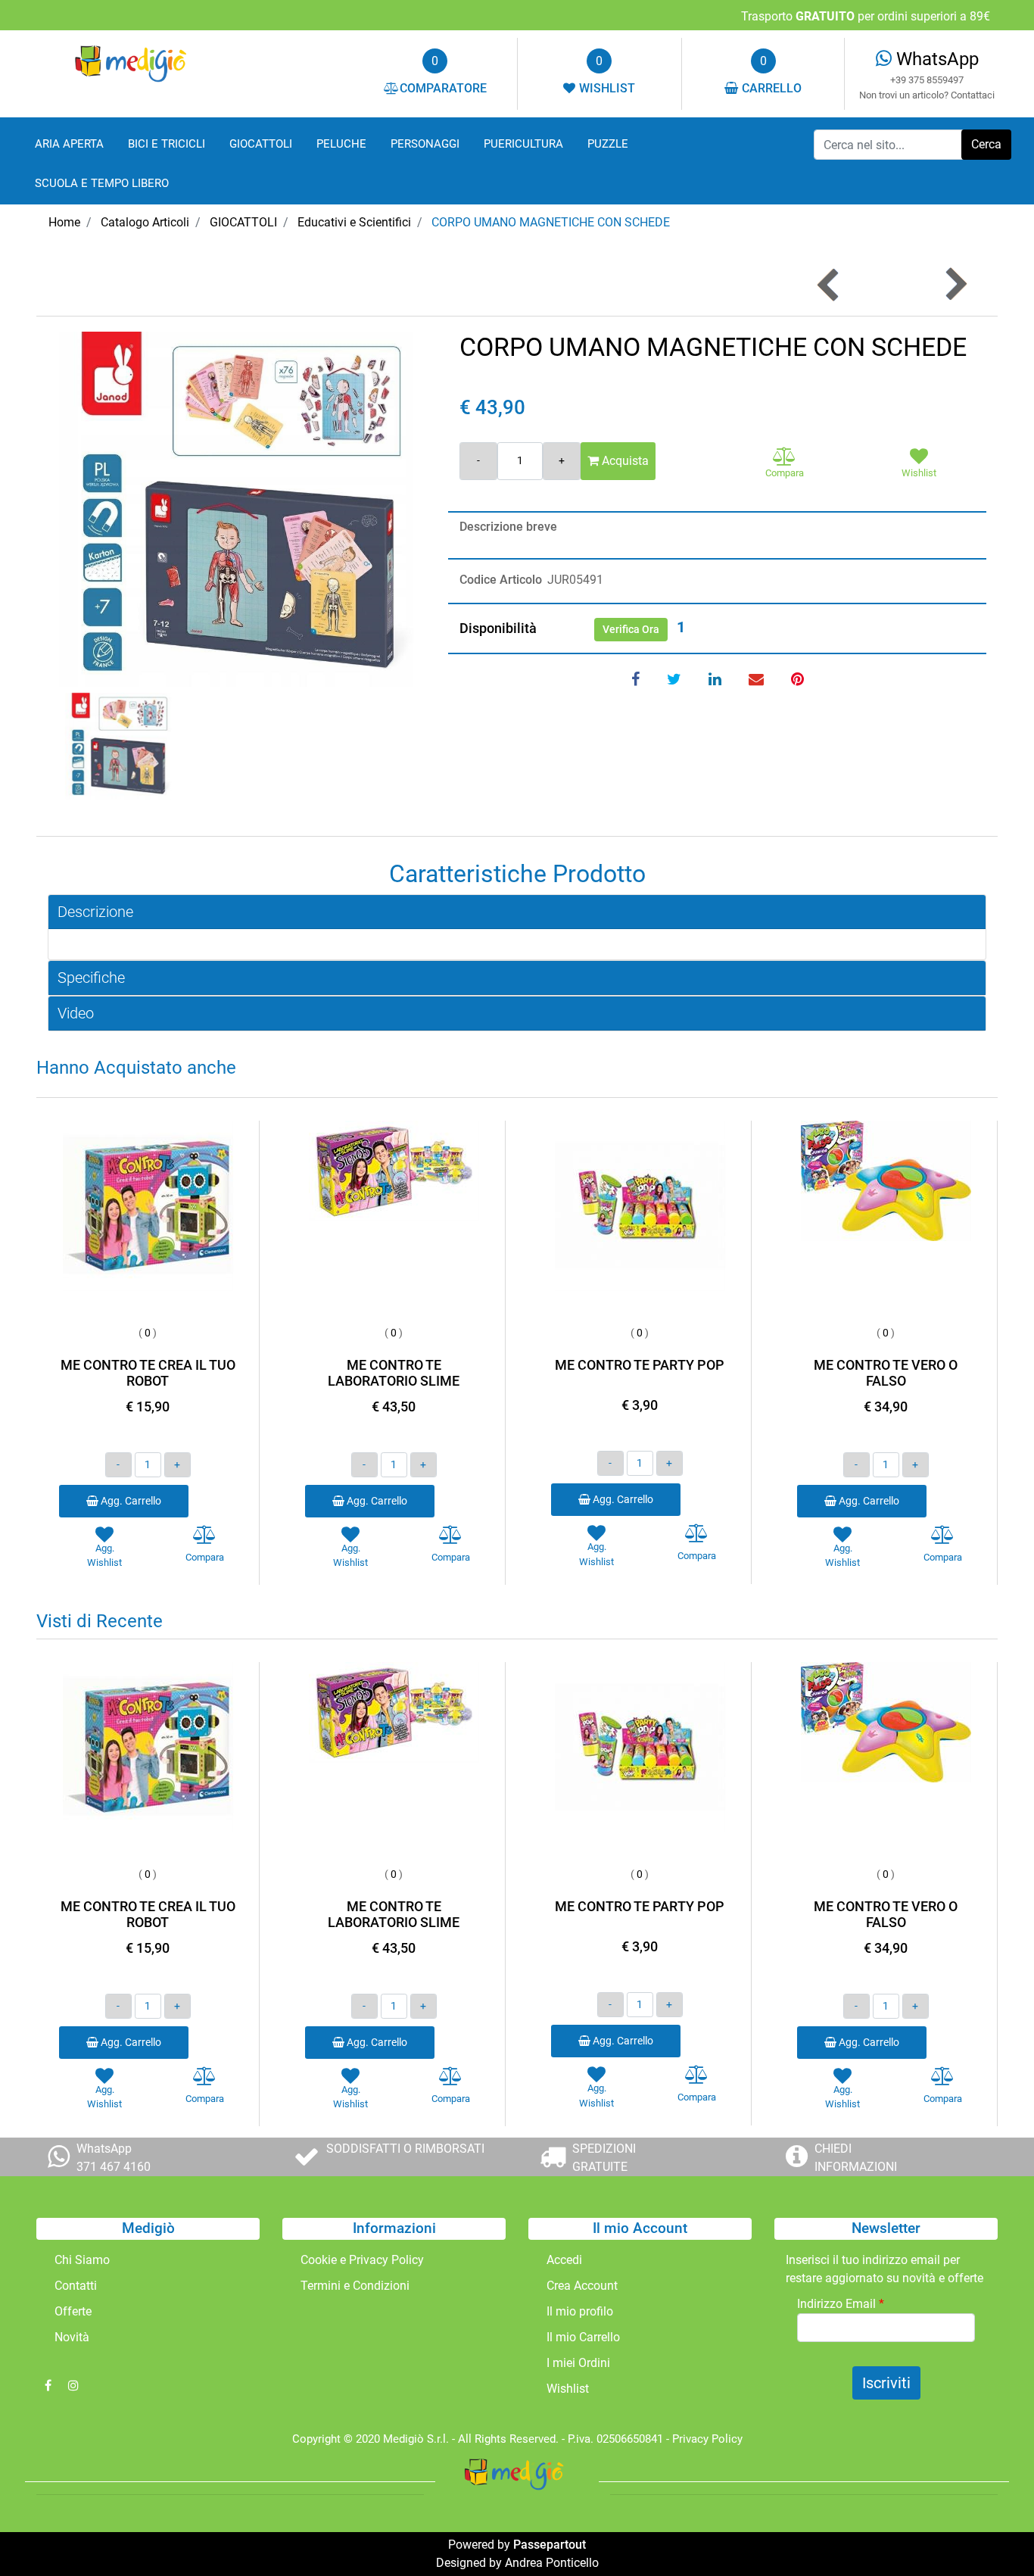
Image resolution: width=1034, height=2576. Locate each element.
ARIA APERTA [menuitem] (69, 144)
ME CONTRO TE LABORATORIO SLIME (394, 1373)
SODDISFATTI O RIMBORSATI (405, 2149)
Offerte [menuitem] (73, 2311)
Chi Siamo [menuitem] (82, 2260)
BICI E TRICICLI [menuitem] (167, 144)
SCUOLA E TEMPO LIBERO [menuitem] (102, 183)
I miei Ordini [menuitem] (578, 2363)
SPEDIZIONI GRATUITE (604, 2158)
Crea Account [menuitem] (582, 2286)
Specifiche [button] (91, 978)
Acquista (624, 461)
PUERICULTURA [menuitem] (523, 144)
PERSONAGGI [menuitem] (425, 144)
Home (64, 222)
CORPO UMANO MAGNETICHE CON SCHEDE (551, 222)
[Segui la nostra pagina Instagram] (73, 2386)
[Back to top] (992, 2534)
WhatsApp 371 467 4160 (114, 2158)
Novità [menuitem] (72, 2337)
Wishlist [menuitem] (568, 2389)
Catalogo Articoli (145, 222)
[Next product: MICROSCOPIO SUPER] (955, 284)
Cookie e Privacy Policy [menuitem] (362, 2260)
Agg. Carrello (130, 1501)
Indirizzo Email (841, 2304)
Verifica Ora (631, 629)
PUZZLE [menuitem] (608, 144)
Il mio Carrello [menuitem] (583, 2337)
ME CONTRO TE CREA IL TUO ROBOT (148, 1373)
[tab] (517, 912)
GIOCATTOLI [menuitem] (261, 144)
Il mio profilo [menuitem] (580, 2311)
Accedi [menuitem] (564, 2260)
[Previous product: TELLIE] (829, 284)
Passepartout (550, 2545)
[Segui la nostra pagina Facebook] (49, 2386)
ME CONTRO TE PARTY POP (640, 1365)
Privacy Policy (707, 2439)
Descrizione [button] (95, 912)
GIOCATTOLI (243, 222)
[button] (986, 145)
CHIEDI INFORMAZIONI (856, 2158)
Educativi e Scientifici (354, 222)
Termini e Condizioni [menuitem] (355, 2286)
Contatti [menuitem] (76, 2286)
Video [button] (76, 1013)
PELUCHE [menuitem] (341, 144)
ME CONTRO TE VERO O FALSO (886, 1373)
